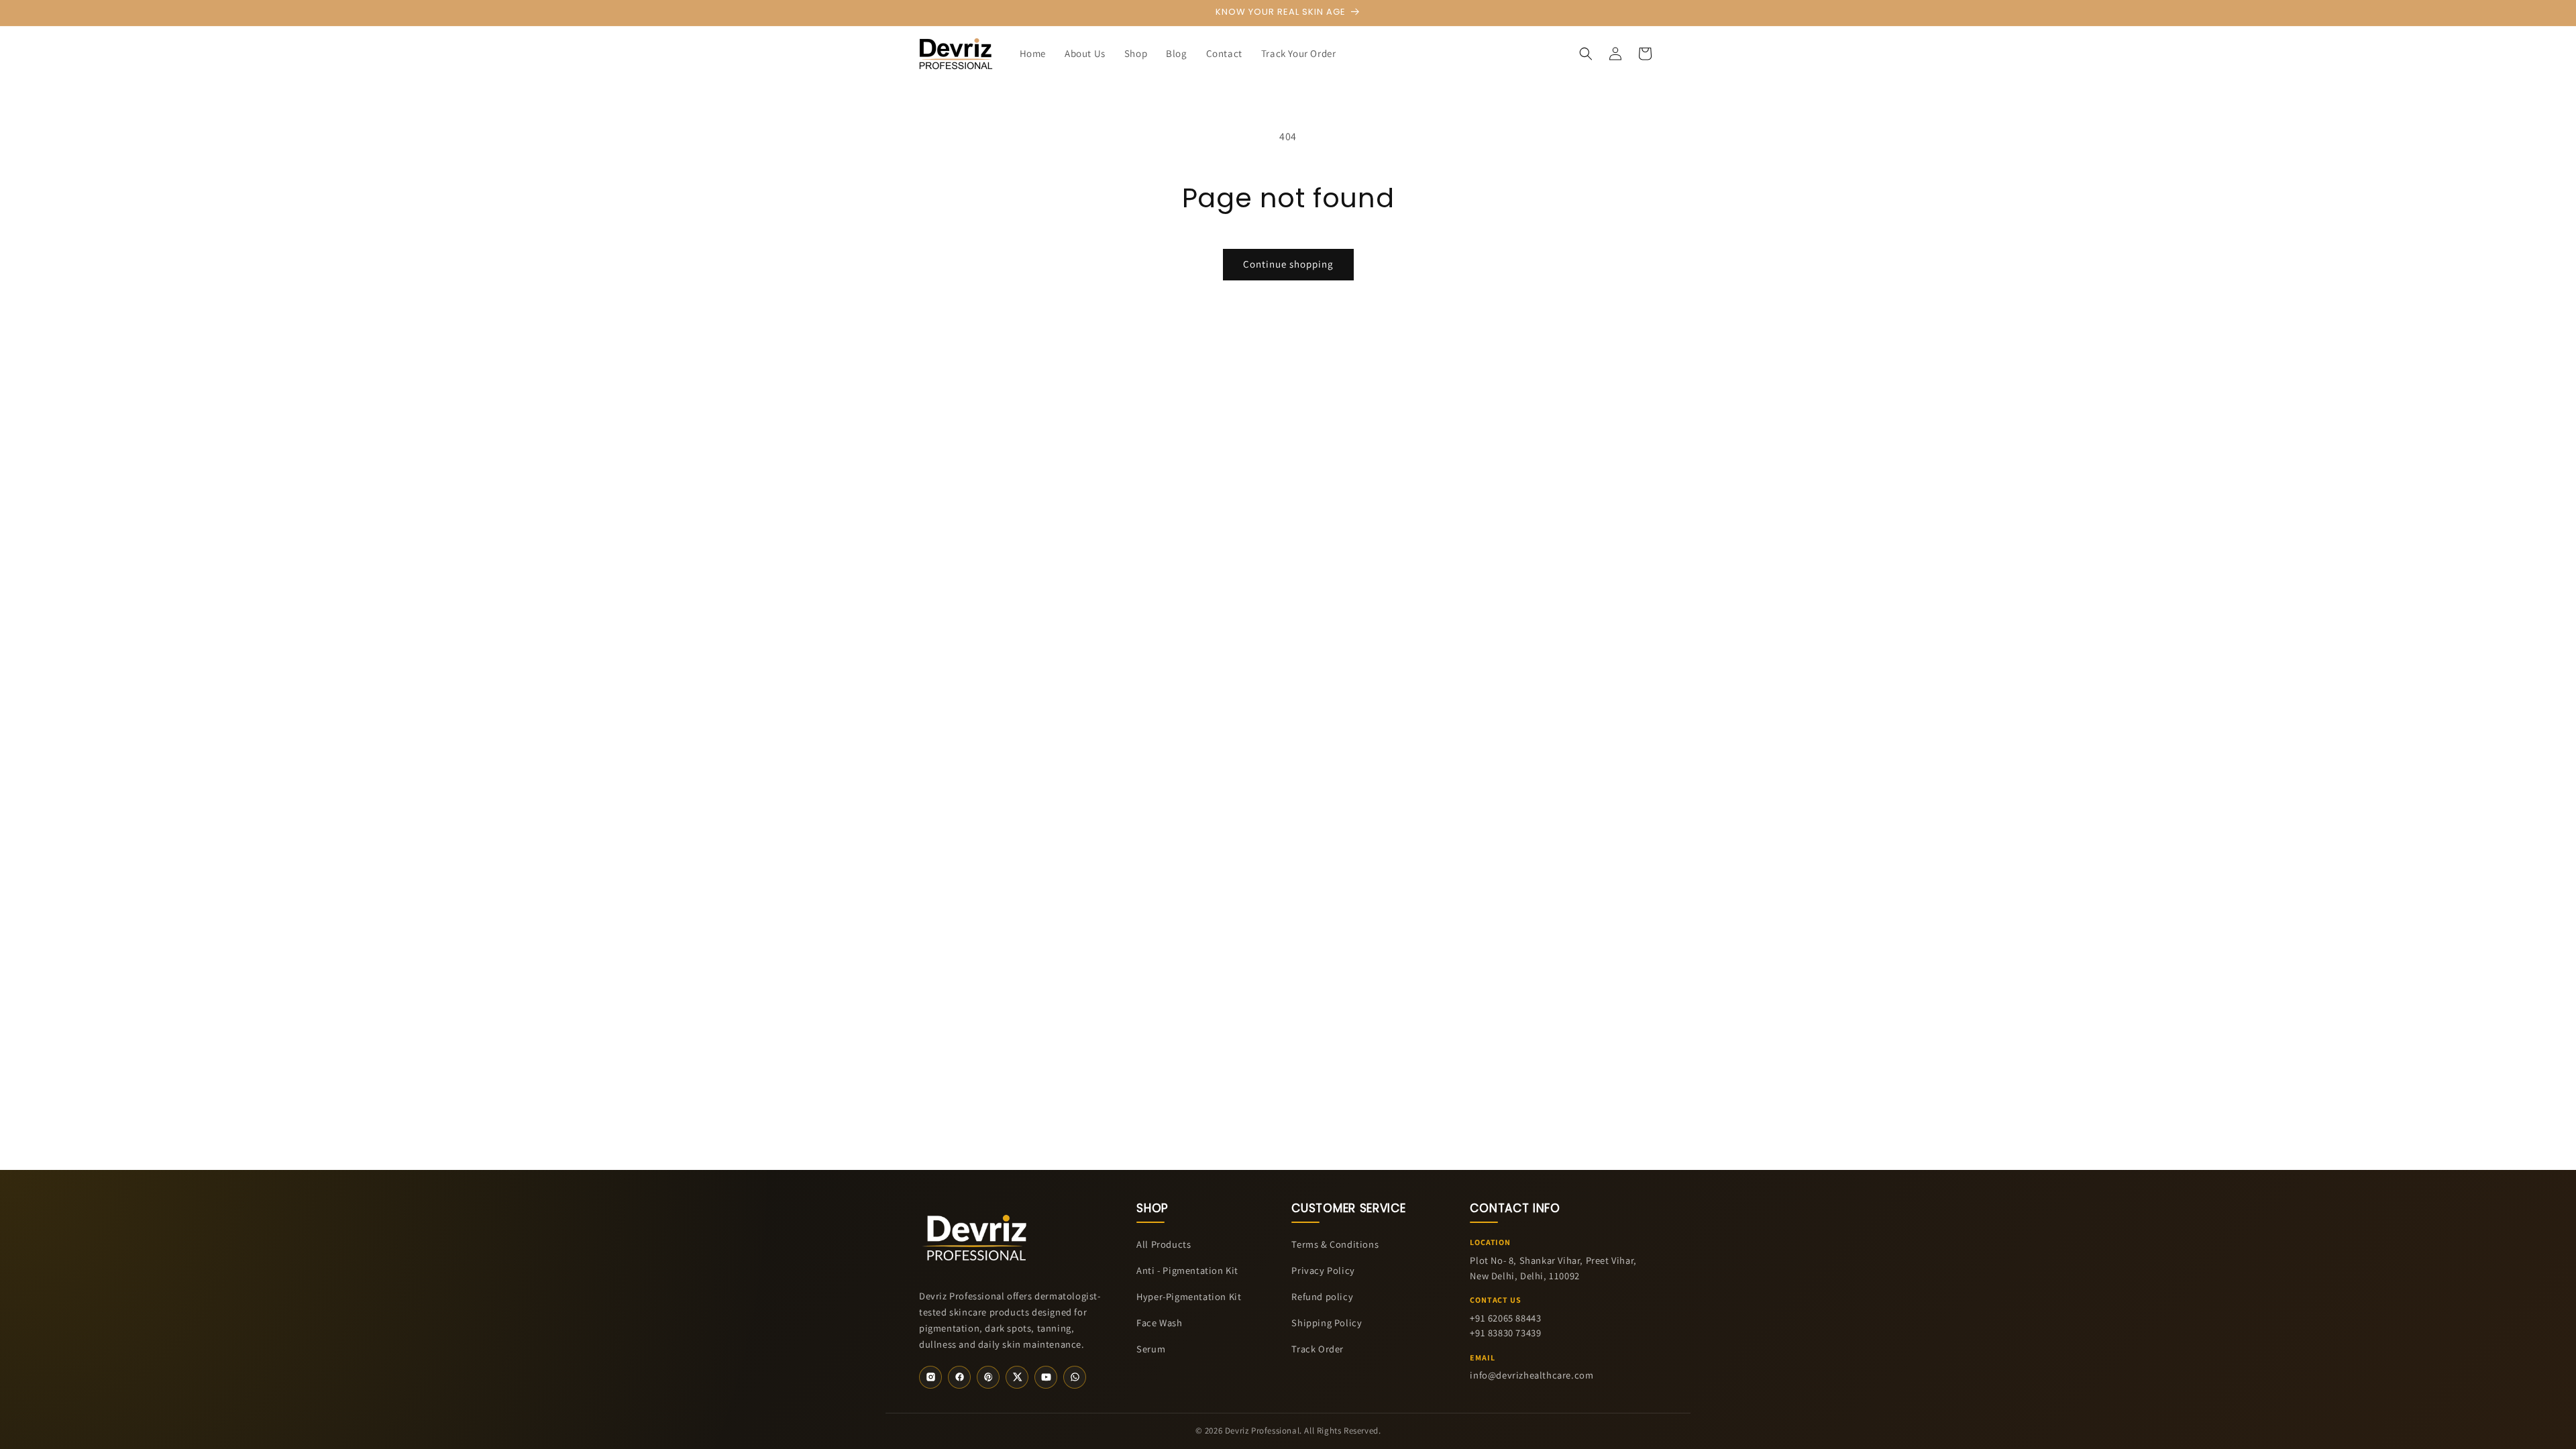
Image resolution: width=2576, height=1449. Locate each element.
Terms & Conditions (1335, 1244)
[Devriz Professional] (976, 1235)
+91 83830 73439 (1505, 1333)
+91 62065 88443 (1505, 1318)
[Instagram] (930, 1377)
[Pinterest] (988, 1377)
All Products (1164, 1244)
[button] (1586, 54)
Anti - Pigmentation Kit (1187, 1270)
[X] (1017, 1377)
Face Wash (1159, 1323)
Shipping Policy (1327, 1323)
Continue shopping (1288, 264)
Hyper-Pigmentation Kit (1189, 1296)
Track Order (1318, 1349)
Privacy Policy (1323, 1270)
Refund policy (1322, 1296)
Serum (1151, 1349)
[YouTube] (1046, 1377)
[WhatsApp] (1075, 1377)
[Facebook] (959, 1377)
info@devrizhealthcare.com (1532, 1375)
